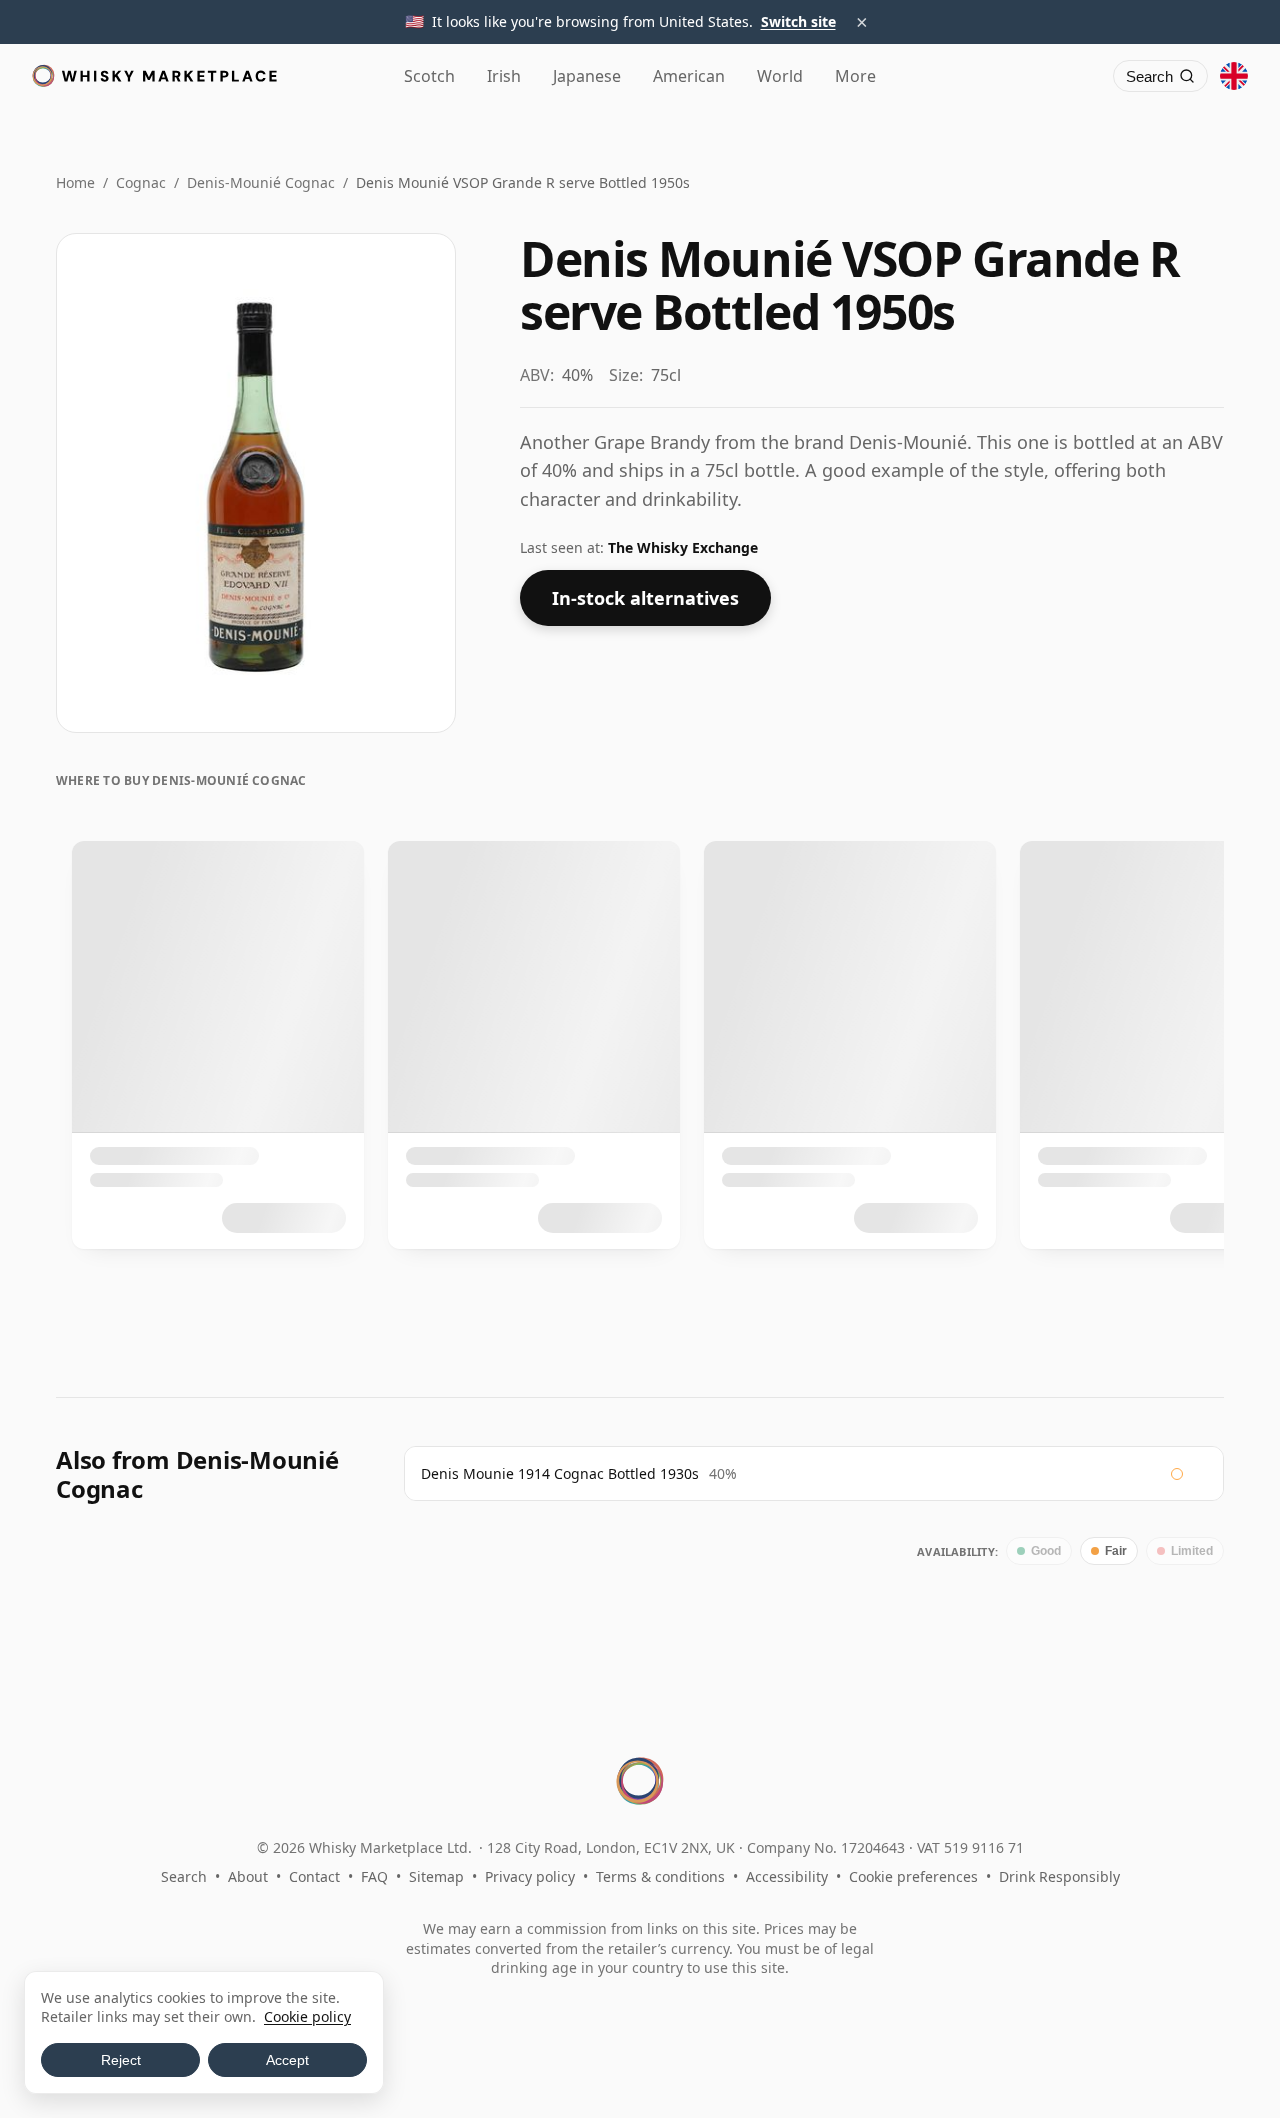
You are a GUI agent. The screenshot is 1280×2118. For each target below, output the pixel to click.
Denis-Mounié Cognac (261, 182)
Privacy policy (530, 1876)
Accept (287, 2060)
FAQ (374, 1876)
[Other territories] (1234, 76)
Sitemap (436, 1876)
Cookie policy (307, 2016)
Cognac (141, 182)
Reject (121, 2060)
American (689, 76)
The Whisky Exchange (683, 547)
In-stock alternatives (645, 598)
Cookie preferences (913, 1876)
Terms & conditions (660, 1876)
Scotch (429, 76)
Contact (314, 1876)
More (855, 76)
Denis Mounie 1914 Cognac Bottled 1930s (560, 1473)
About (248, 1876)
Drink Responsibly (1059, 1876)
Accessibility (787, 1876)
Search (184, 1876)
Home (75, 182)
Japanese (587, 76)
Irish (504, 76)
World (780, 76)
